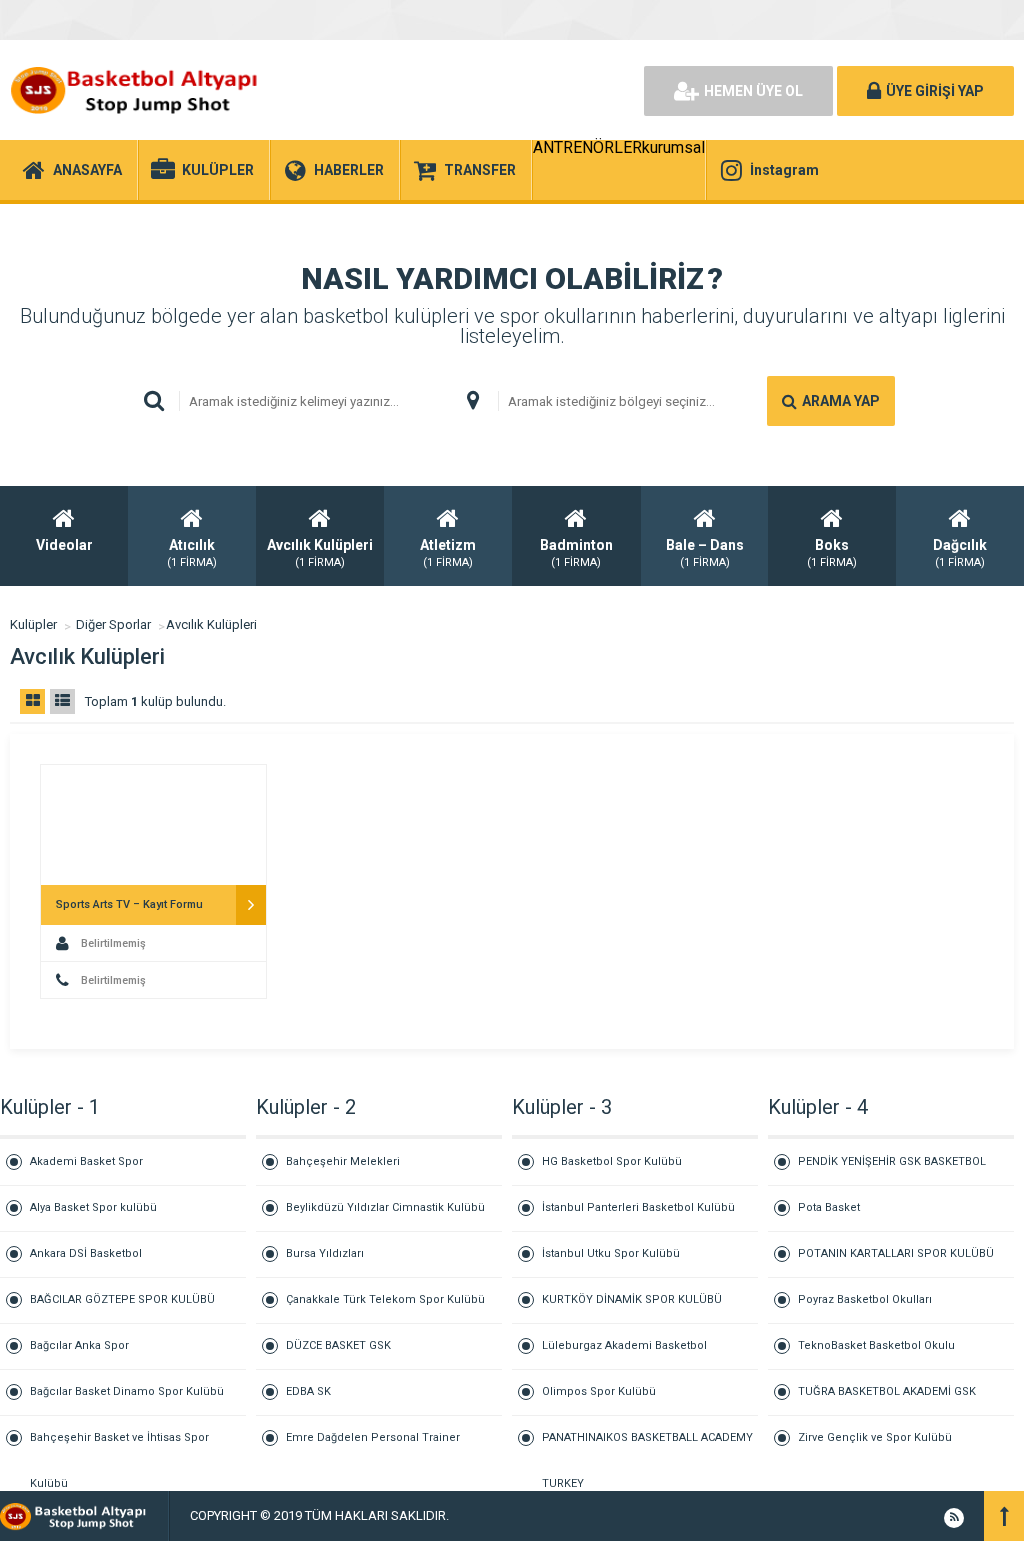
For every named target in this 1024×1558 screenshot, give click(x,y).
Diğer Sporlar (113, 624)
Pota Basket (829, 1207)
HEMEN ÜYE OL (753, 91)
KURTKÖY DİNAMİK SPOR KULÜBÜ (632, 1299)
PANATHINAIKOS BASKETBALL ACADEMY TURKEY (647, 1446)
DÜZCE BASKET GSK (338, 1345)
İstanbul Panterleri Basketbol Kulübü (638, 1207)
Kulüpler (33, 624)
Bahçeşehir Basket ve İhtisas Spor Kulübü (119, 1446)
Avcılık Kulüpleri (211, 624)
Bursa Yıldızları (325, 1253)
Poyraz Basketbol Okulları (865, 1299)
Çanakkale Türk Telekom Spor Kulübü (385, 1299)
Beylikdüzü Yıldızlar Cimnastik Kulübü (385, 1207)
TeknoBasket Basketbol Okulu (876, 1345)
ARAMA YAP (841, 401)
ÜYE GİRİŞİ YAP (935, 91)
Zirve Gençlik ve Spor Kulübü (875, 1437)
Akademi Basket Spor (86, 1161)
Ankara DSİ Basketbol (86, 1253)
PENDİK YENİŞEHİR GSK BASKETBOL (892, 1161)
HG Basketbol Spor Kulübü (612, 1161)
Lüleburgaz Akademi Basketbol (624, 1345)
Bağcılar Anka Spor (79, 1345)
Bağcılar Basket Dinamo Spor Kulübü (127, 1391)
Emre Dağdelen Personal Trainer (373, 1437)
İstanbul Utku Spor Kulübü (611, 1253)
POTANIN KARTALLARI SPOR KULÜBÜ (896, 1253)
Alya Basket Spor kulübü (93, 1207)
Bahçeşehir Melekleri (343, 1161)
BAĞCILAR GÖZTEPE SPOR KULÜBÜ (122, 1299)
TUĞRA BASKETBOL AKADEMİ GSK (887, 1391)
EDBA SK (308, 1391)
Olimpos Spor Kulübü (599, 1391)
